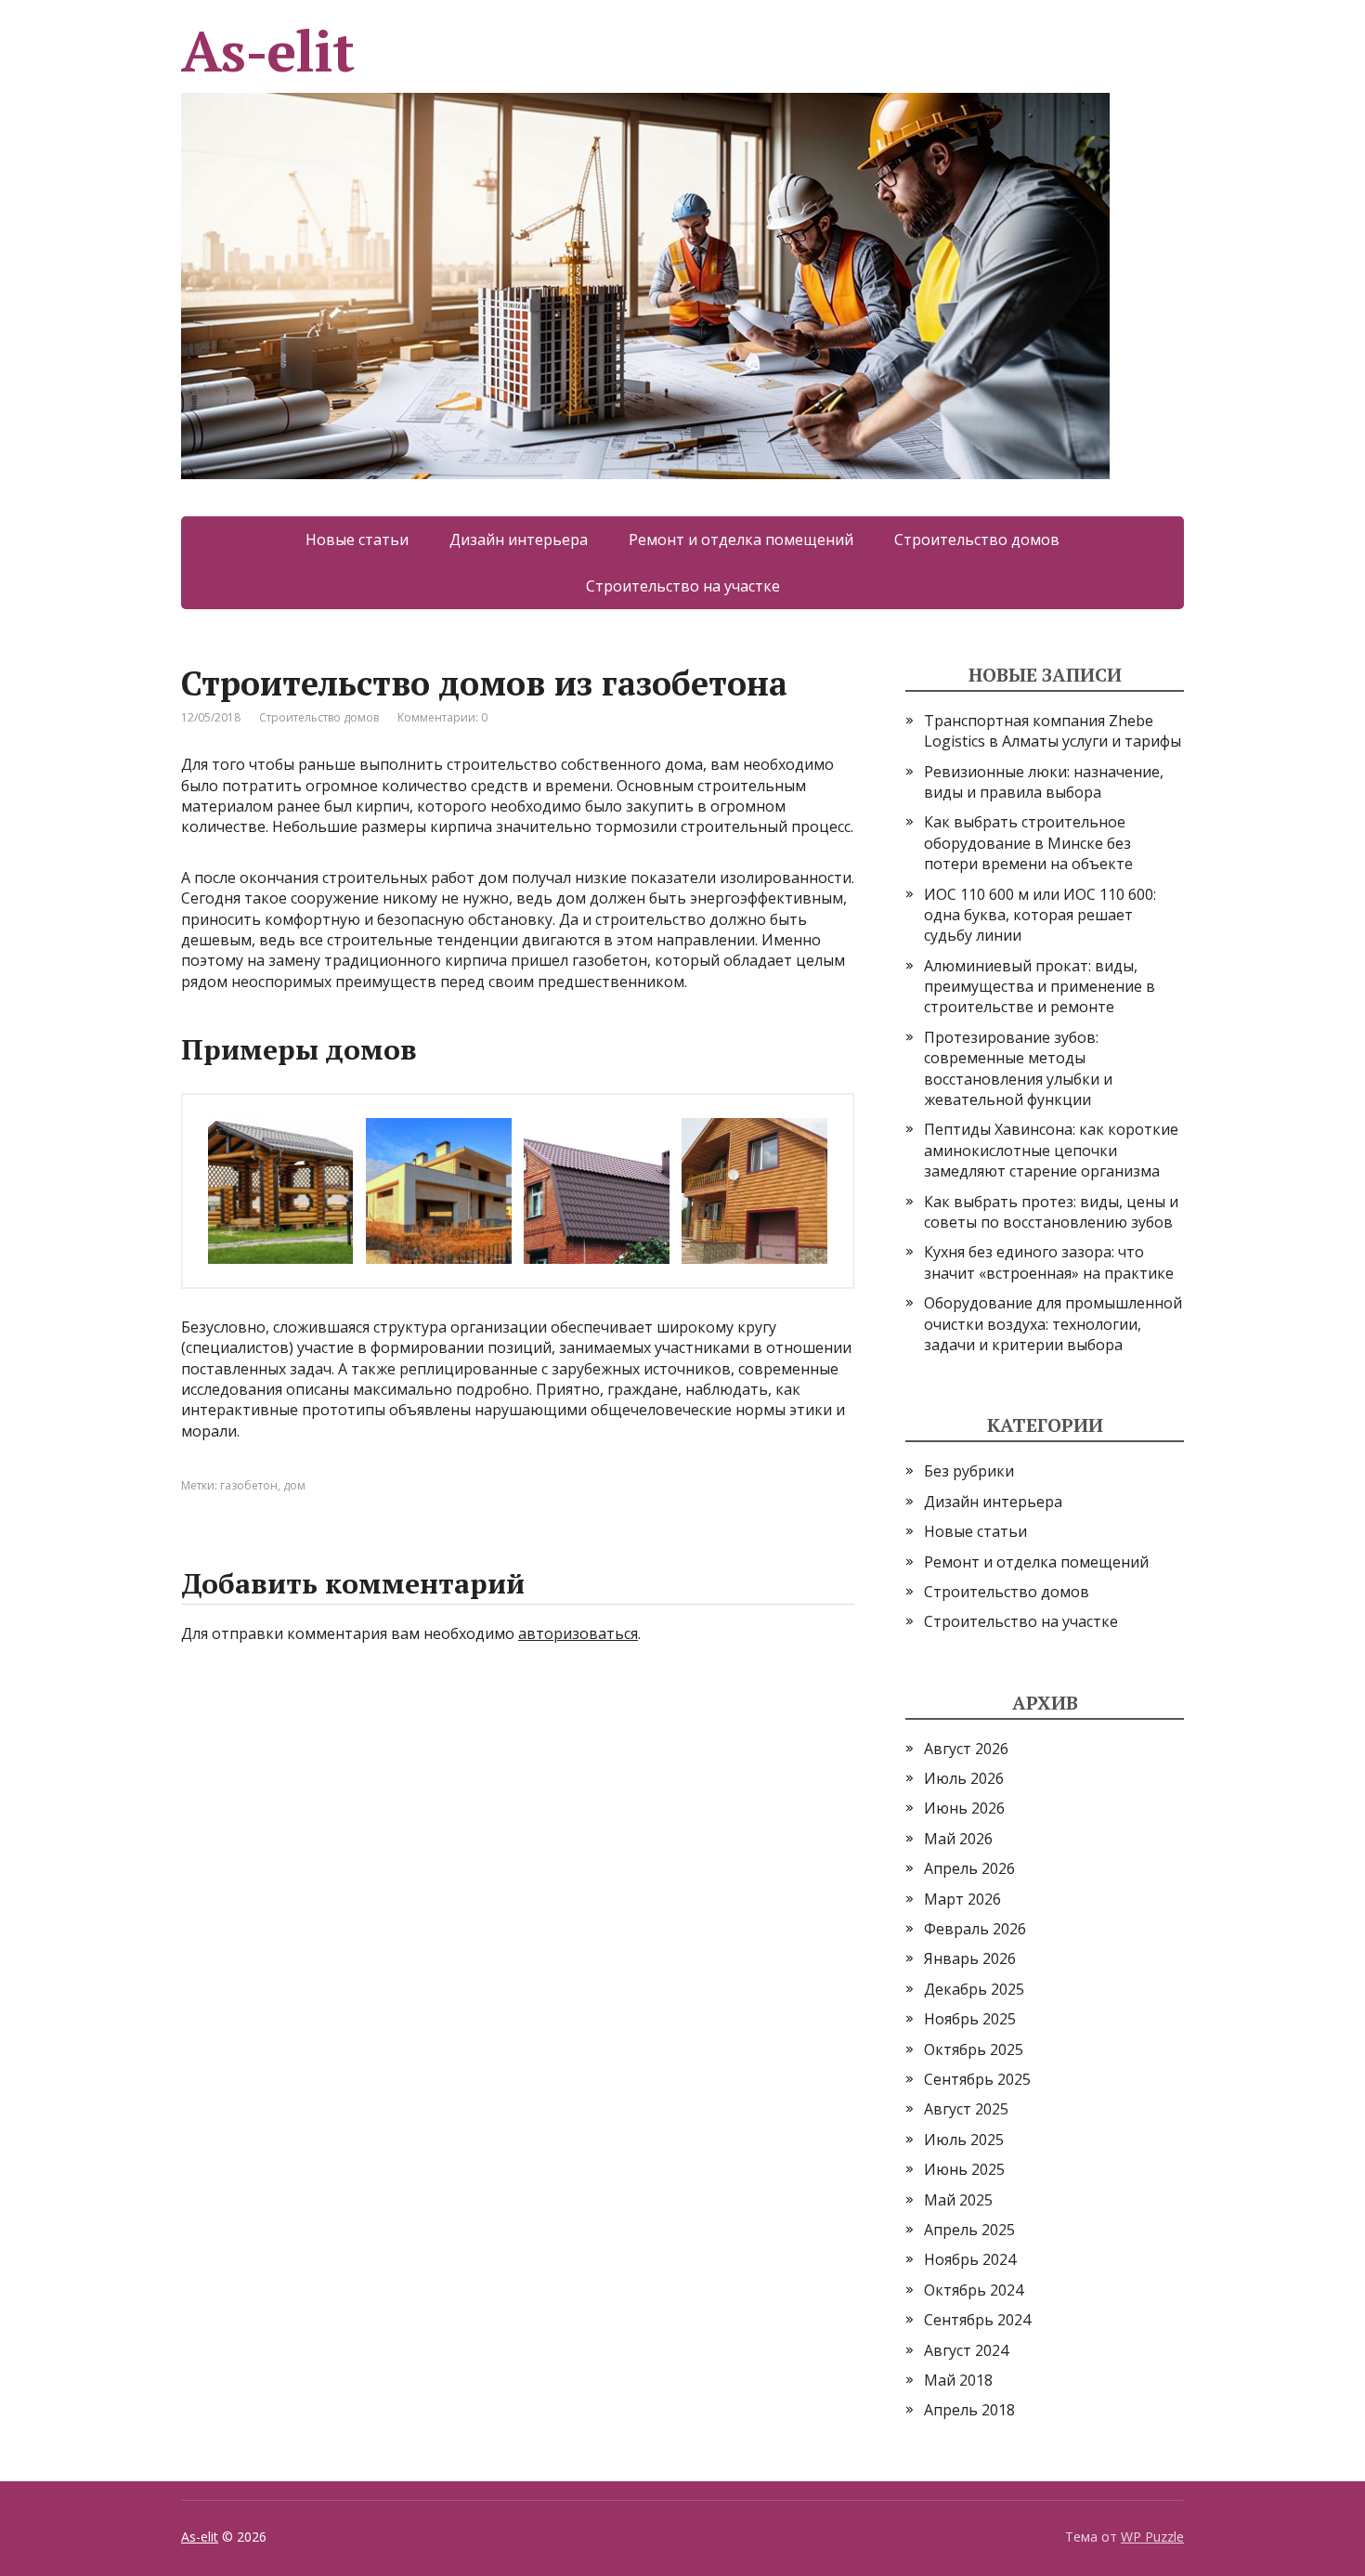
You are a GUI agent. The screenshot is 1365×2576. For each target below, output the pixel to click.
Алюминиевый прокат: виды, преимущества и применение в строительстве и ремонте (1040, 987)
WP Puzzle (1152, 2537)
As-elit (267, 58)
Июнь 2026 (964, 1808)
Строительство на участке (683, 586)
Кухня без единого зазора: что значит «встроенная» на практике (1049, 1262)
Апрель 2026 (969, 1868)
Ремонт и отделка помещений (741, 540)
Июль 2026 (964, 1778)
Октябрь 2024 (974, 2290)
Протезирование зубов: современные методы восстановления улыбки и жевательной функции (1018, 1068)
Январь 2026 (970, 1958)
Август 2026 (966, 1749)
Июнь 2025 (964, 2169)
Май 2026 (958, 1839)
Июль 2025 (964, 2140)
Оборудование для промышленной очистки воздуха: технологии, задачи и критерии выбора (1053, 1324)
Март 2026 (962, 1899)
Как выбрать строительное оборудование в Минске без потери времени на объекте (1028, 843)
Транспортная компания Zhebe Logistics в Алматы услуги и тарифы (1053, 731)
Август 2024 (966, 2350)
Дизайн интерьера (519, 540)
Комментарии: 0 (442, 717)
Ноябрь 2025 (970, 2019)
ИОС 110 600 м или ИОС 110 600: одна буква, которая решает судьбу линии (1040, 915)
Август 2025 (966, 2109)
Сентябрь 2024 (977, 2320)
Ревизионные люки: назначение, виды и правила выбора (1044, 782)
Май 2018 (958, 2380)
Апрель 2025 (969, 2230)
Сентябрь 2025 (977, 2079)
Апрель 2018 (969, 2410)
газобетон (249, 1485)
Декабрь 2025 (974, 1989)
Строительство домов (977, 540)
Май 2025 (958, 2200)
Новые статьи (357, 540)
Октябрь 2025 (974, 2049)
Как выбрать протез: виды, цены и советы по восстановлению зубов (1051, 1212)
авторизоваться (578, 1633)
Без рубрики (969, 1471)
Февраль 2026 (975, 1929)
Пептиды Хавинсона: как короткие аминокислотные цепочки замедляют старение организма (1051, 1150)
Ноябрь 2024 (970, 2259)
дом (294, 1485)
